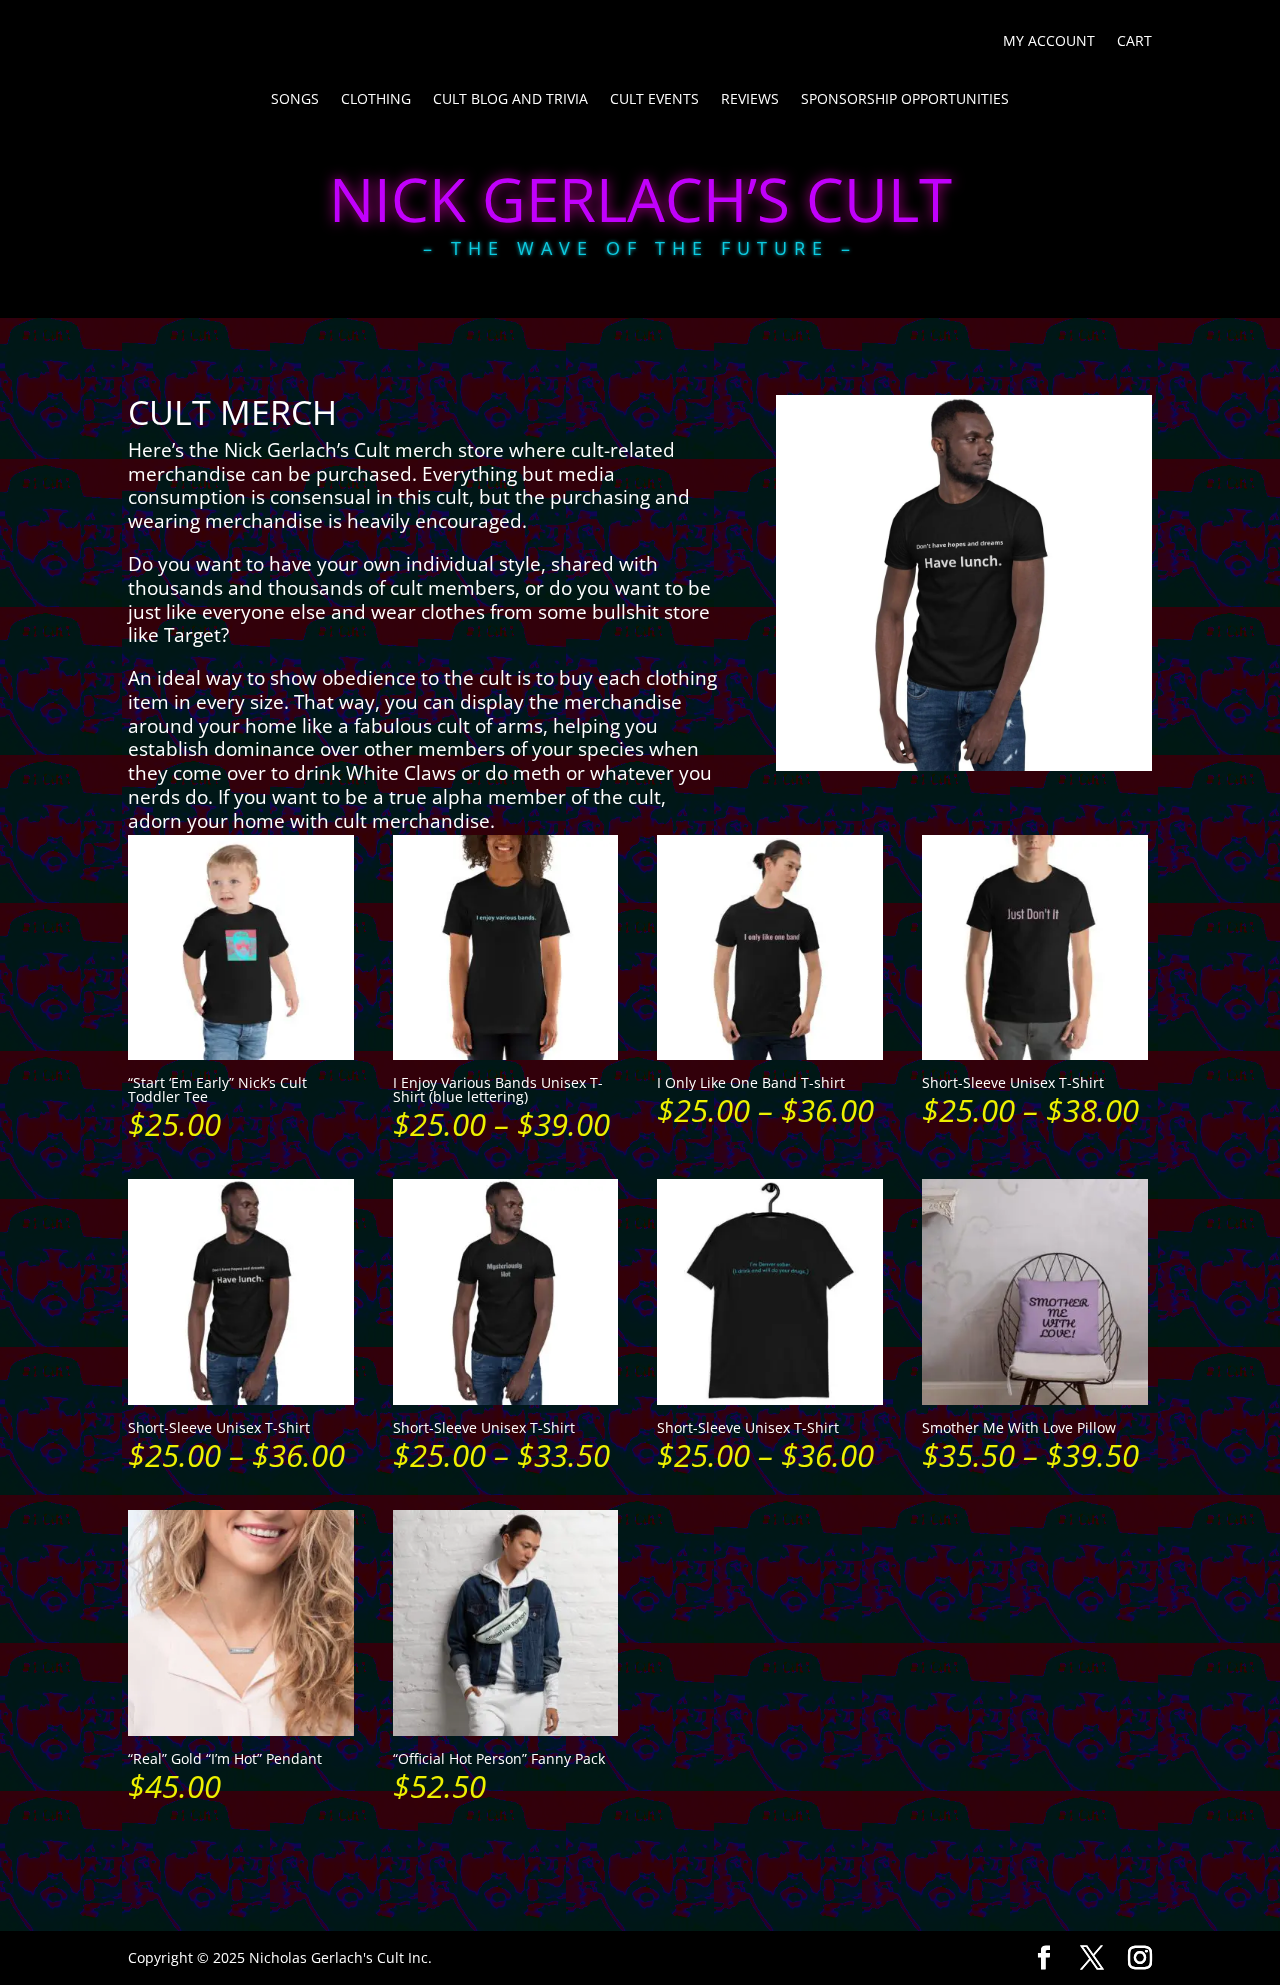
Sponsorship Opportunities (905, 100)
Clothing (376, 100)
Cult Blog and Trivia (510, 100)
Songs (295, 100)
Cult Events (654, 100)
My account (1049, 42)
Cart (1134, 42)
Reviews (750, 100)
